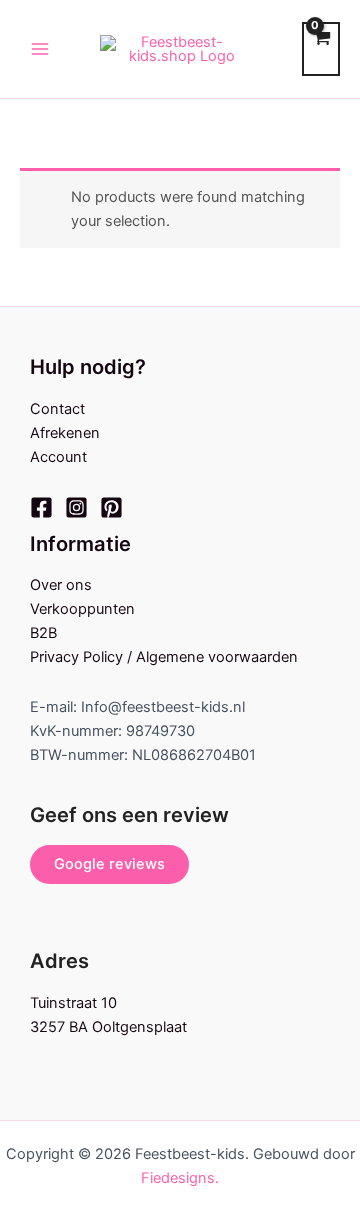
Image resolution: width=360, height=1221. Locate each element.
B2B (43, 633)
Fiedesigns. (180, 1178)
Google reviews (109, 864)
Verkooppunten (82, 609)
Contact (57, 409)
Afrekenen (65, 433)
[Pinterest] (111, 507)
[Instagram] (76, 507)
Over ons (61, 585)
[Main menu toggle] (40, 49)
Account (58, 457)
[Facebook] (41, 507)
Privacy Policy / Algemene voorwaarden (164, 657)
